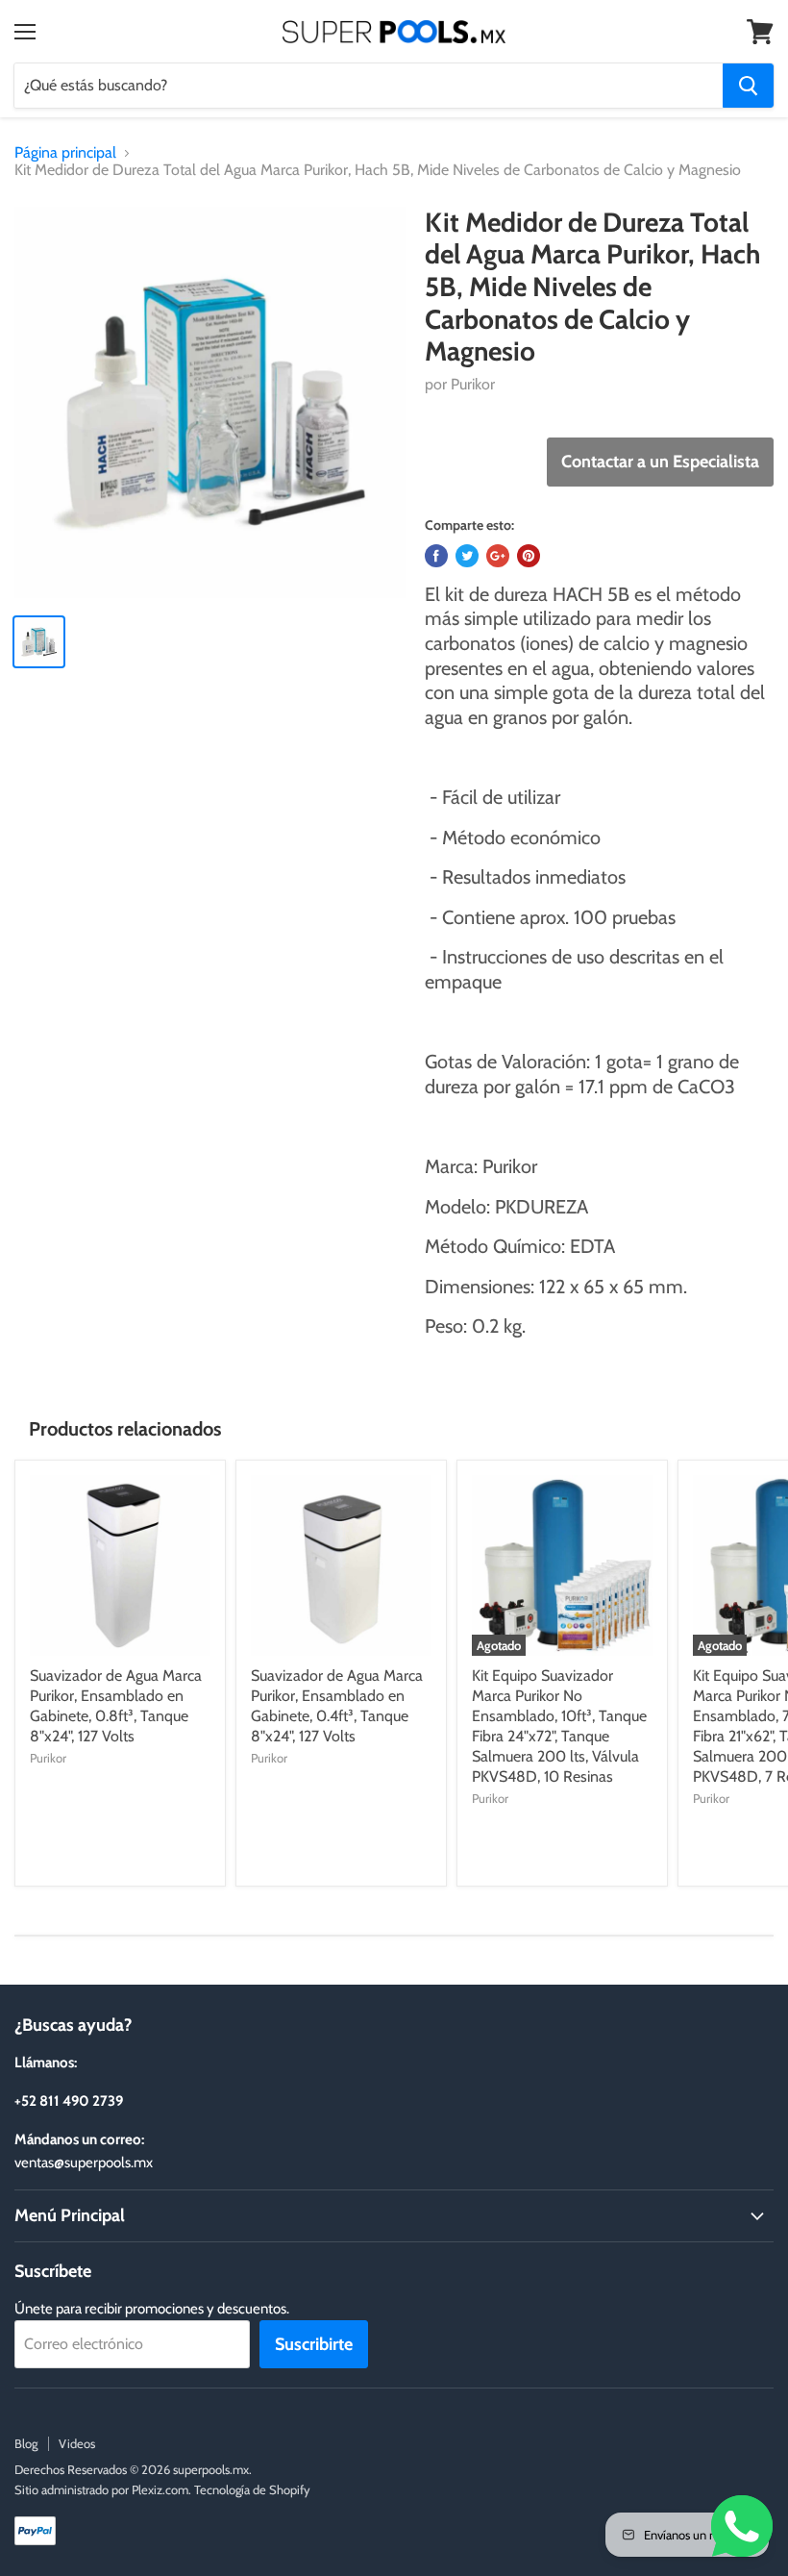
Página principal (65, 153)
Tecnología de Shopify (252, 2489)
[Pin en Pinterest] (529, 556)
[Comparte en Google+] (498, 556)
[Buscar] (748, 86)
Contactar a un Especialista (660, 462)
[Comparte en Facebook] (436, 556)
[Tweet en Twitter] (467, 556)
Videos (77, 2443)
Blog (26, 2443)
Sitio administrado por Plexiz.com (101, 2489)
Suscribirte (314, 2344)
